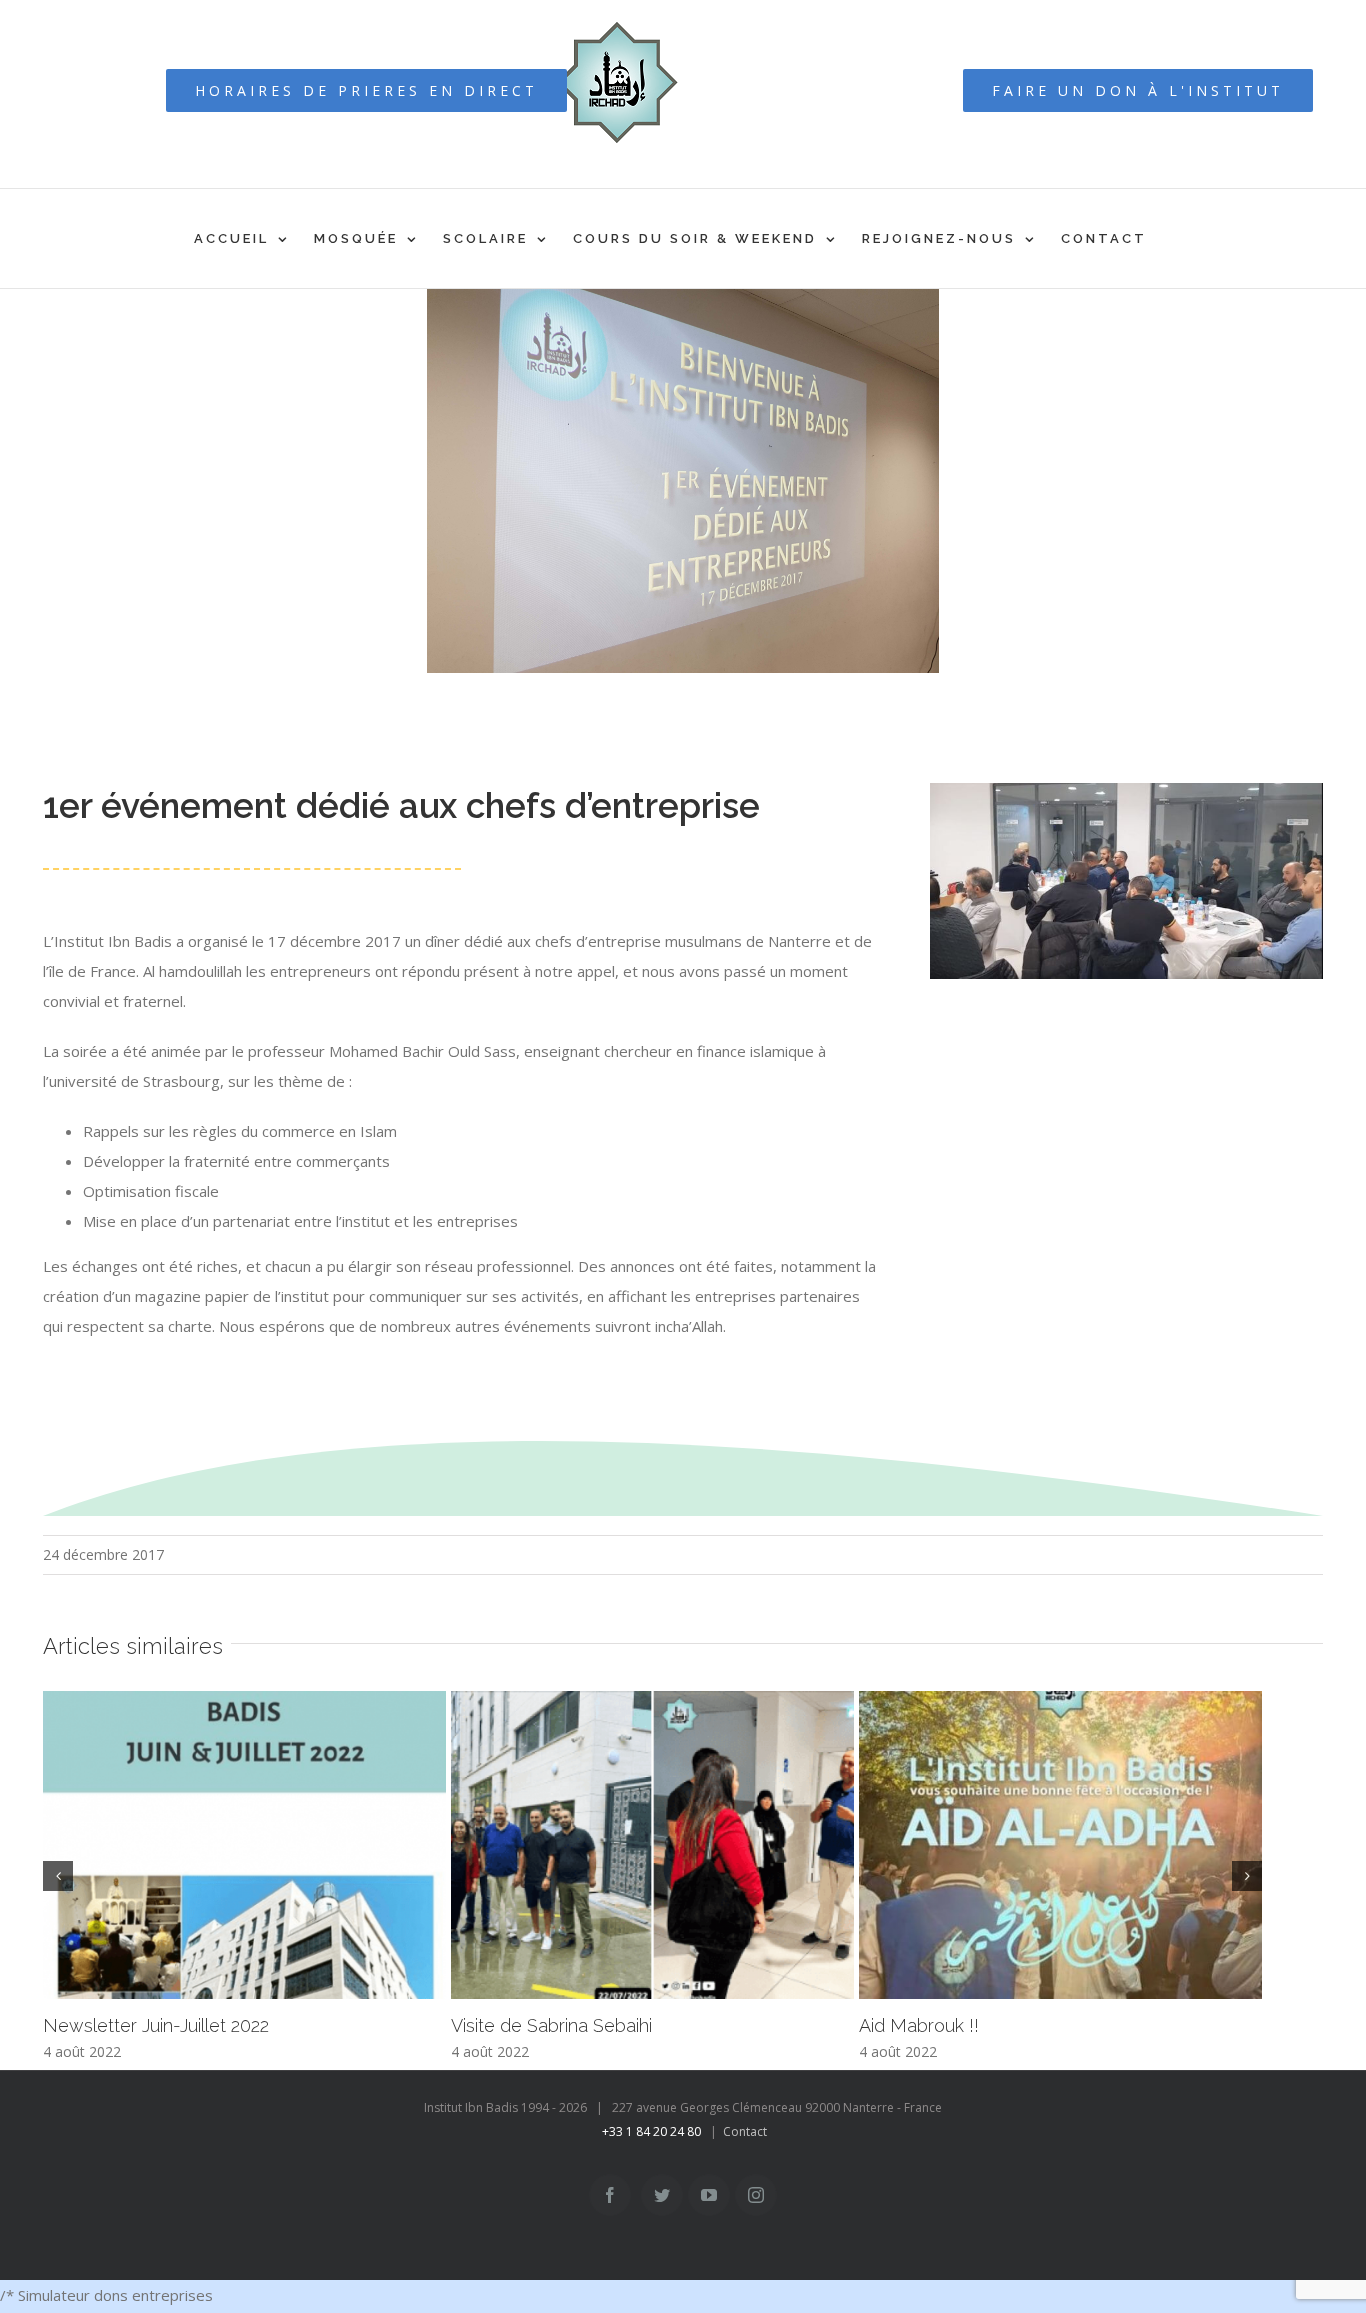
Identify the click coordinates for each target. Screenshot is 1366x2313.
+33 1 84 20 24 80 (651, 2131)
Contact (745, 2131)
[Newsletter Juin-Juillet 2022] (244, 1845)
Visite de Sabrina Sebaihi (551, 2025)
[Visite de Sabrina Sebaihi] (652, 1845)
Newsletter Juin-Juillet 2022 (156, 2025)
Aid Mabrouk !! (919, 2025)
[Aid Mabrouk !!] (1060, 1845)
